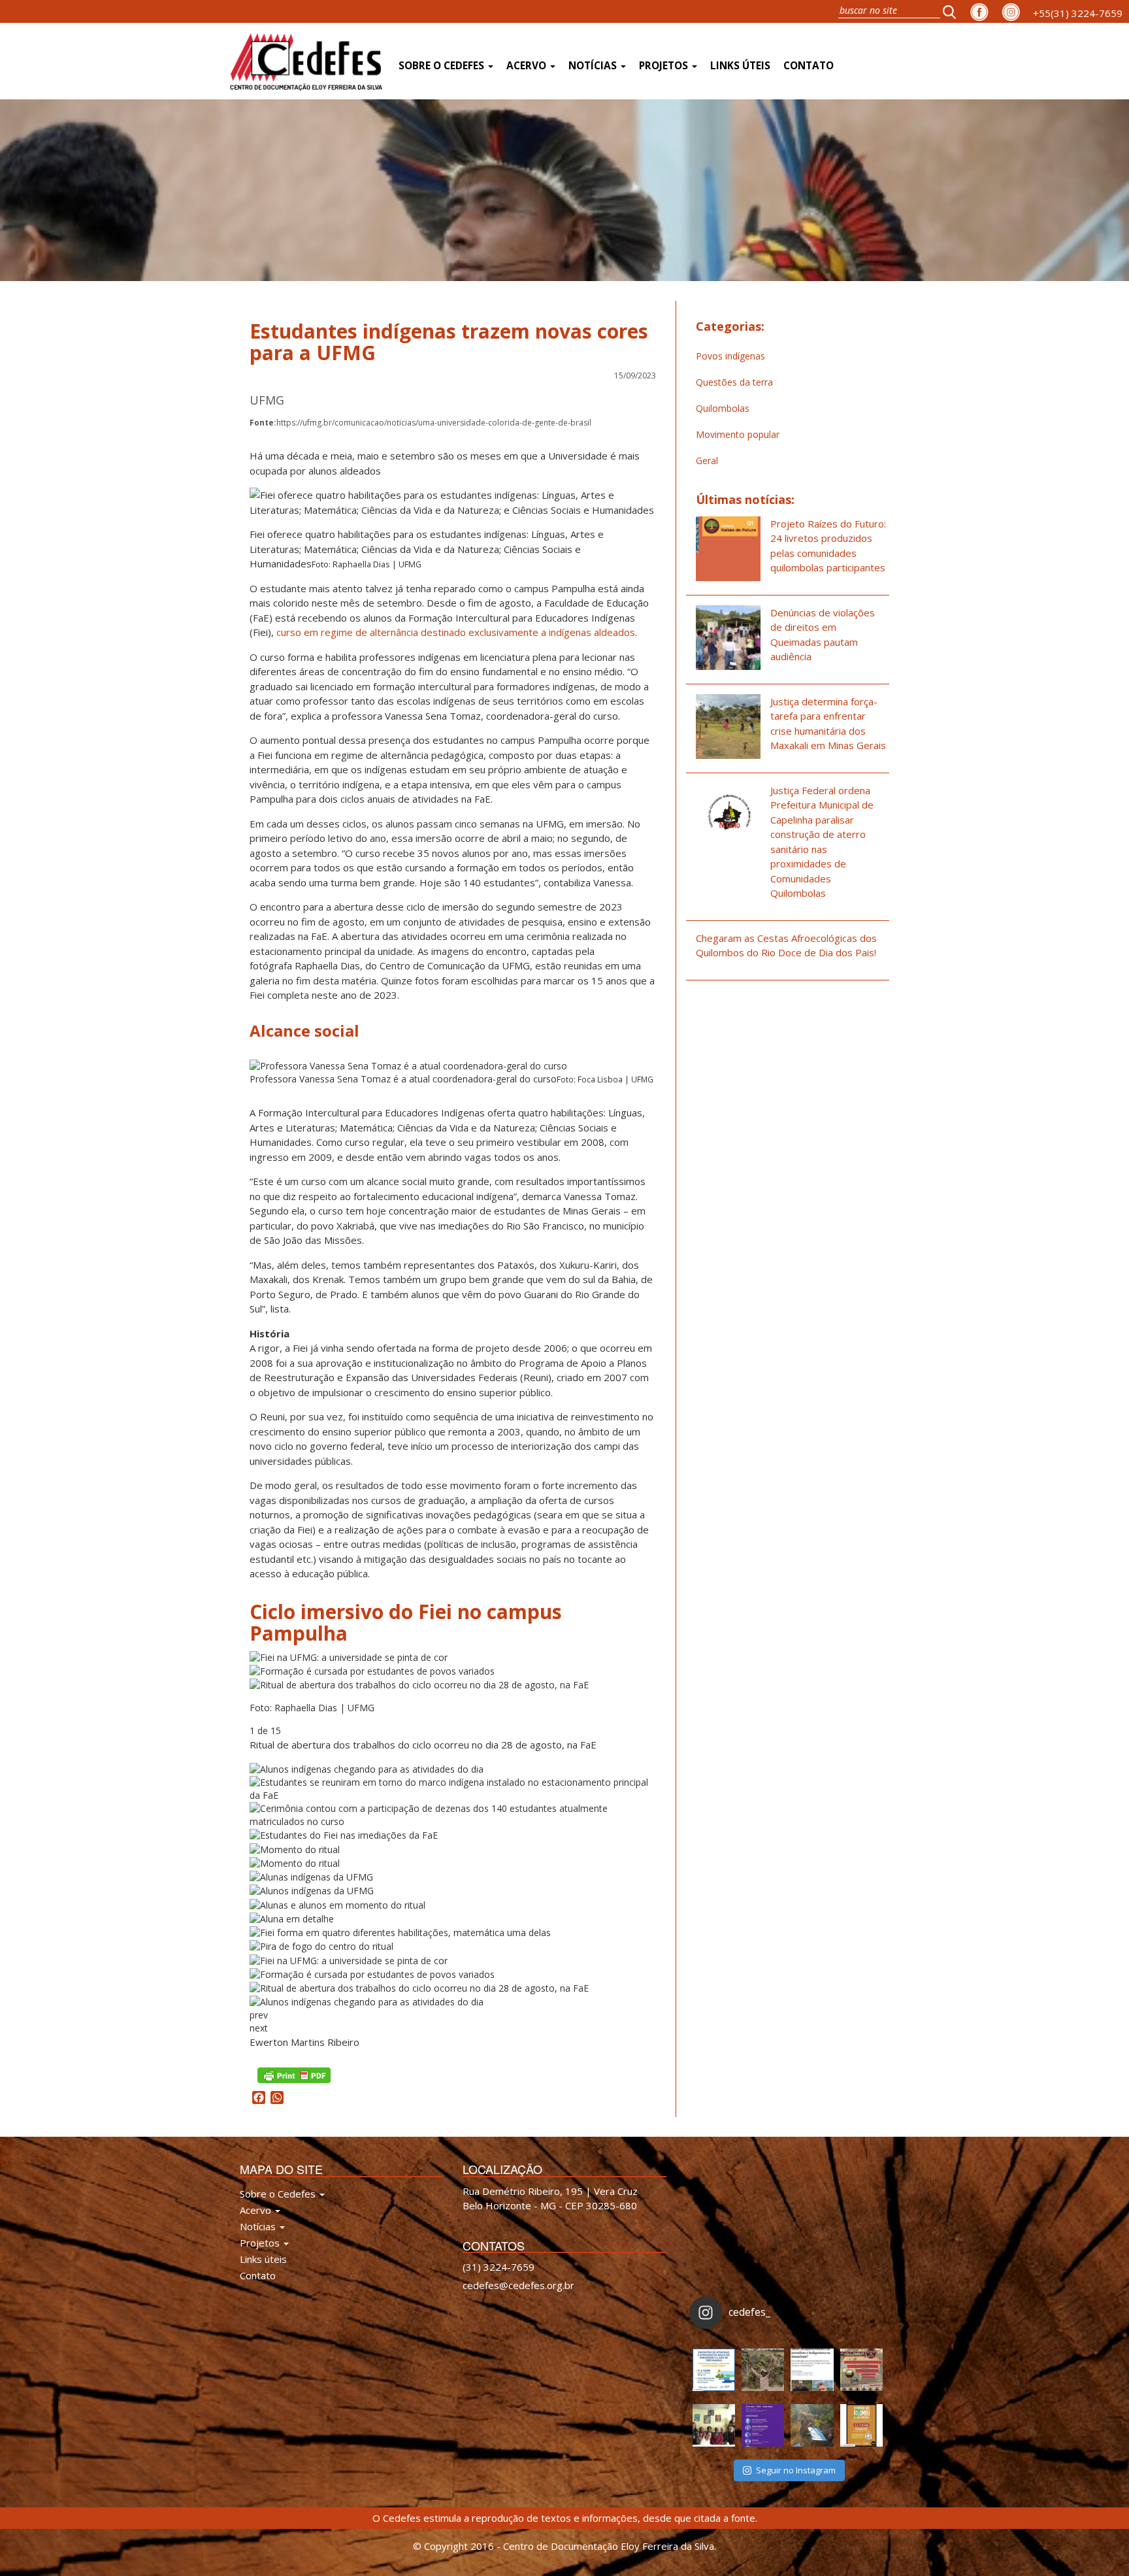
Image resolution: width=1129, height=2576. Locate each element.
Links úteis (740, 66)
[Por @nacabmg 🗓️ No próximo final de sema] (714, 2370)
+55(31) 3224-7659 (1078, 13)
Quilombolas (723, 408)
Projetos (665, 66)
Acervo (528, 66)
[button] (953, 11)
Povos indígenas (730, 356)
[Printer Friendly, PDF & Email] (294, 2074)
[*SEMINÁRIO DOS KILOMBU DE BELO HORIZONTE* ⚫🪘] (861, 2425)
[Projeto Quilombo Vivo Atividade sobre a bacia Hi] (812, 2425)
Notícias (594, 66)
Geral (707, 460)
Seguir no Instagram (796, 2470)
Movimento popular (738, 434)
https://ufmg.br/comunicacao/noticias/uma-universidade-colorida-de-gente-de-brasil (420, 423)
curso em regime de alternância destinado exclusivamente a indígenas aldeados (456, 632)
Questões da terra (734, 382)
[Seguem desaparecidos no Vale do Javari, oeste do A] (812, 2370)
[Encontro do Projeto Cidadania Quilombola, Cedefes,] (714, 2425)
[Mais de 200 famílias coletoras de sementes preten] (763, 2370)
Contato (809, 66)
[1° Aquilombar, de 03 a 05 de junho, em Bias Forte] (861, 2370)
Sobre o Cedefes (443, 66)
